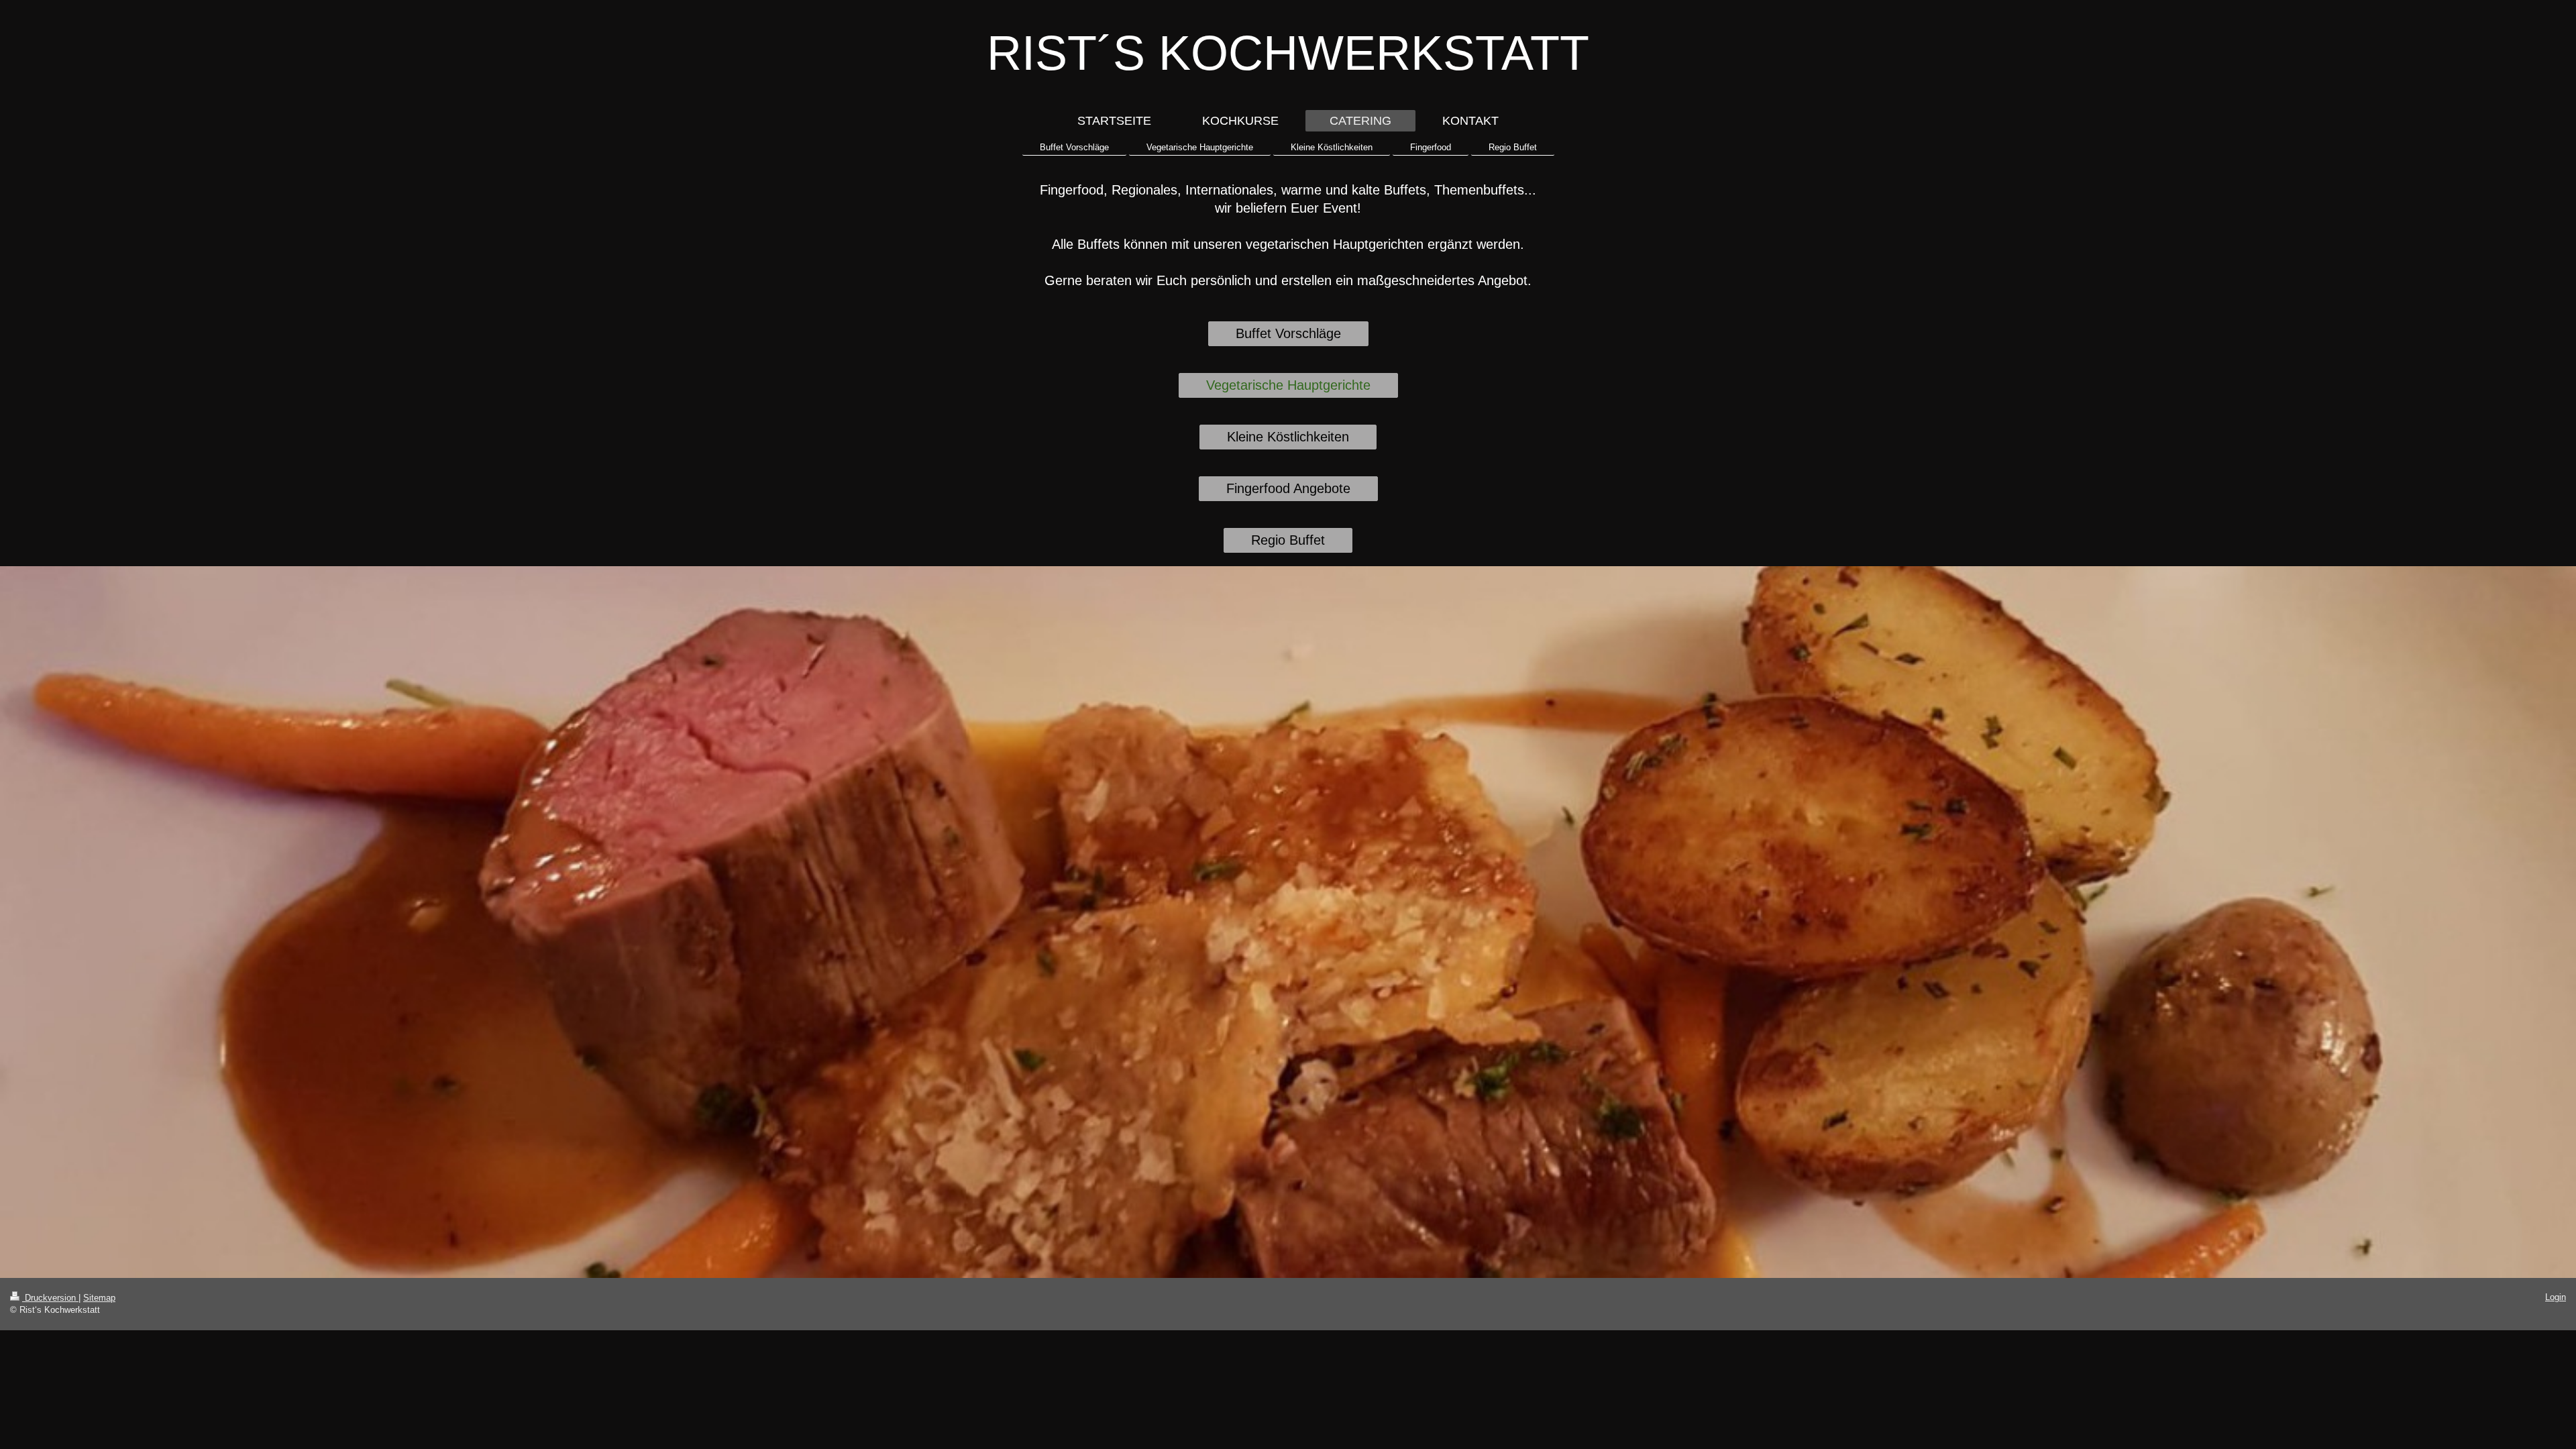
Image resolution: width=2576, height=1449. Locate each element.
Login (2556, 1297)
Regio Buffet (1288, 540)
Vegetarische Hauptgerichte (1288, 385)
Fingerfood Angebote (1288, 488)
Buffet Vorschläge (1288, 333)
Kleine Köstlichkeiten (1288, 437)
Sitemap (99, 1298)
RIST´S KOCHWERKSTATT (1288, 53)
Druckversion (50, 1298)
